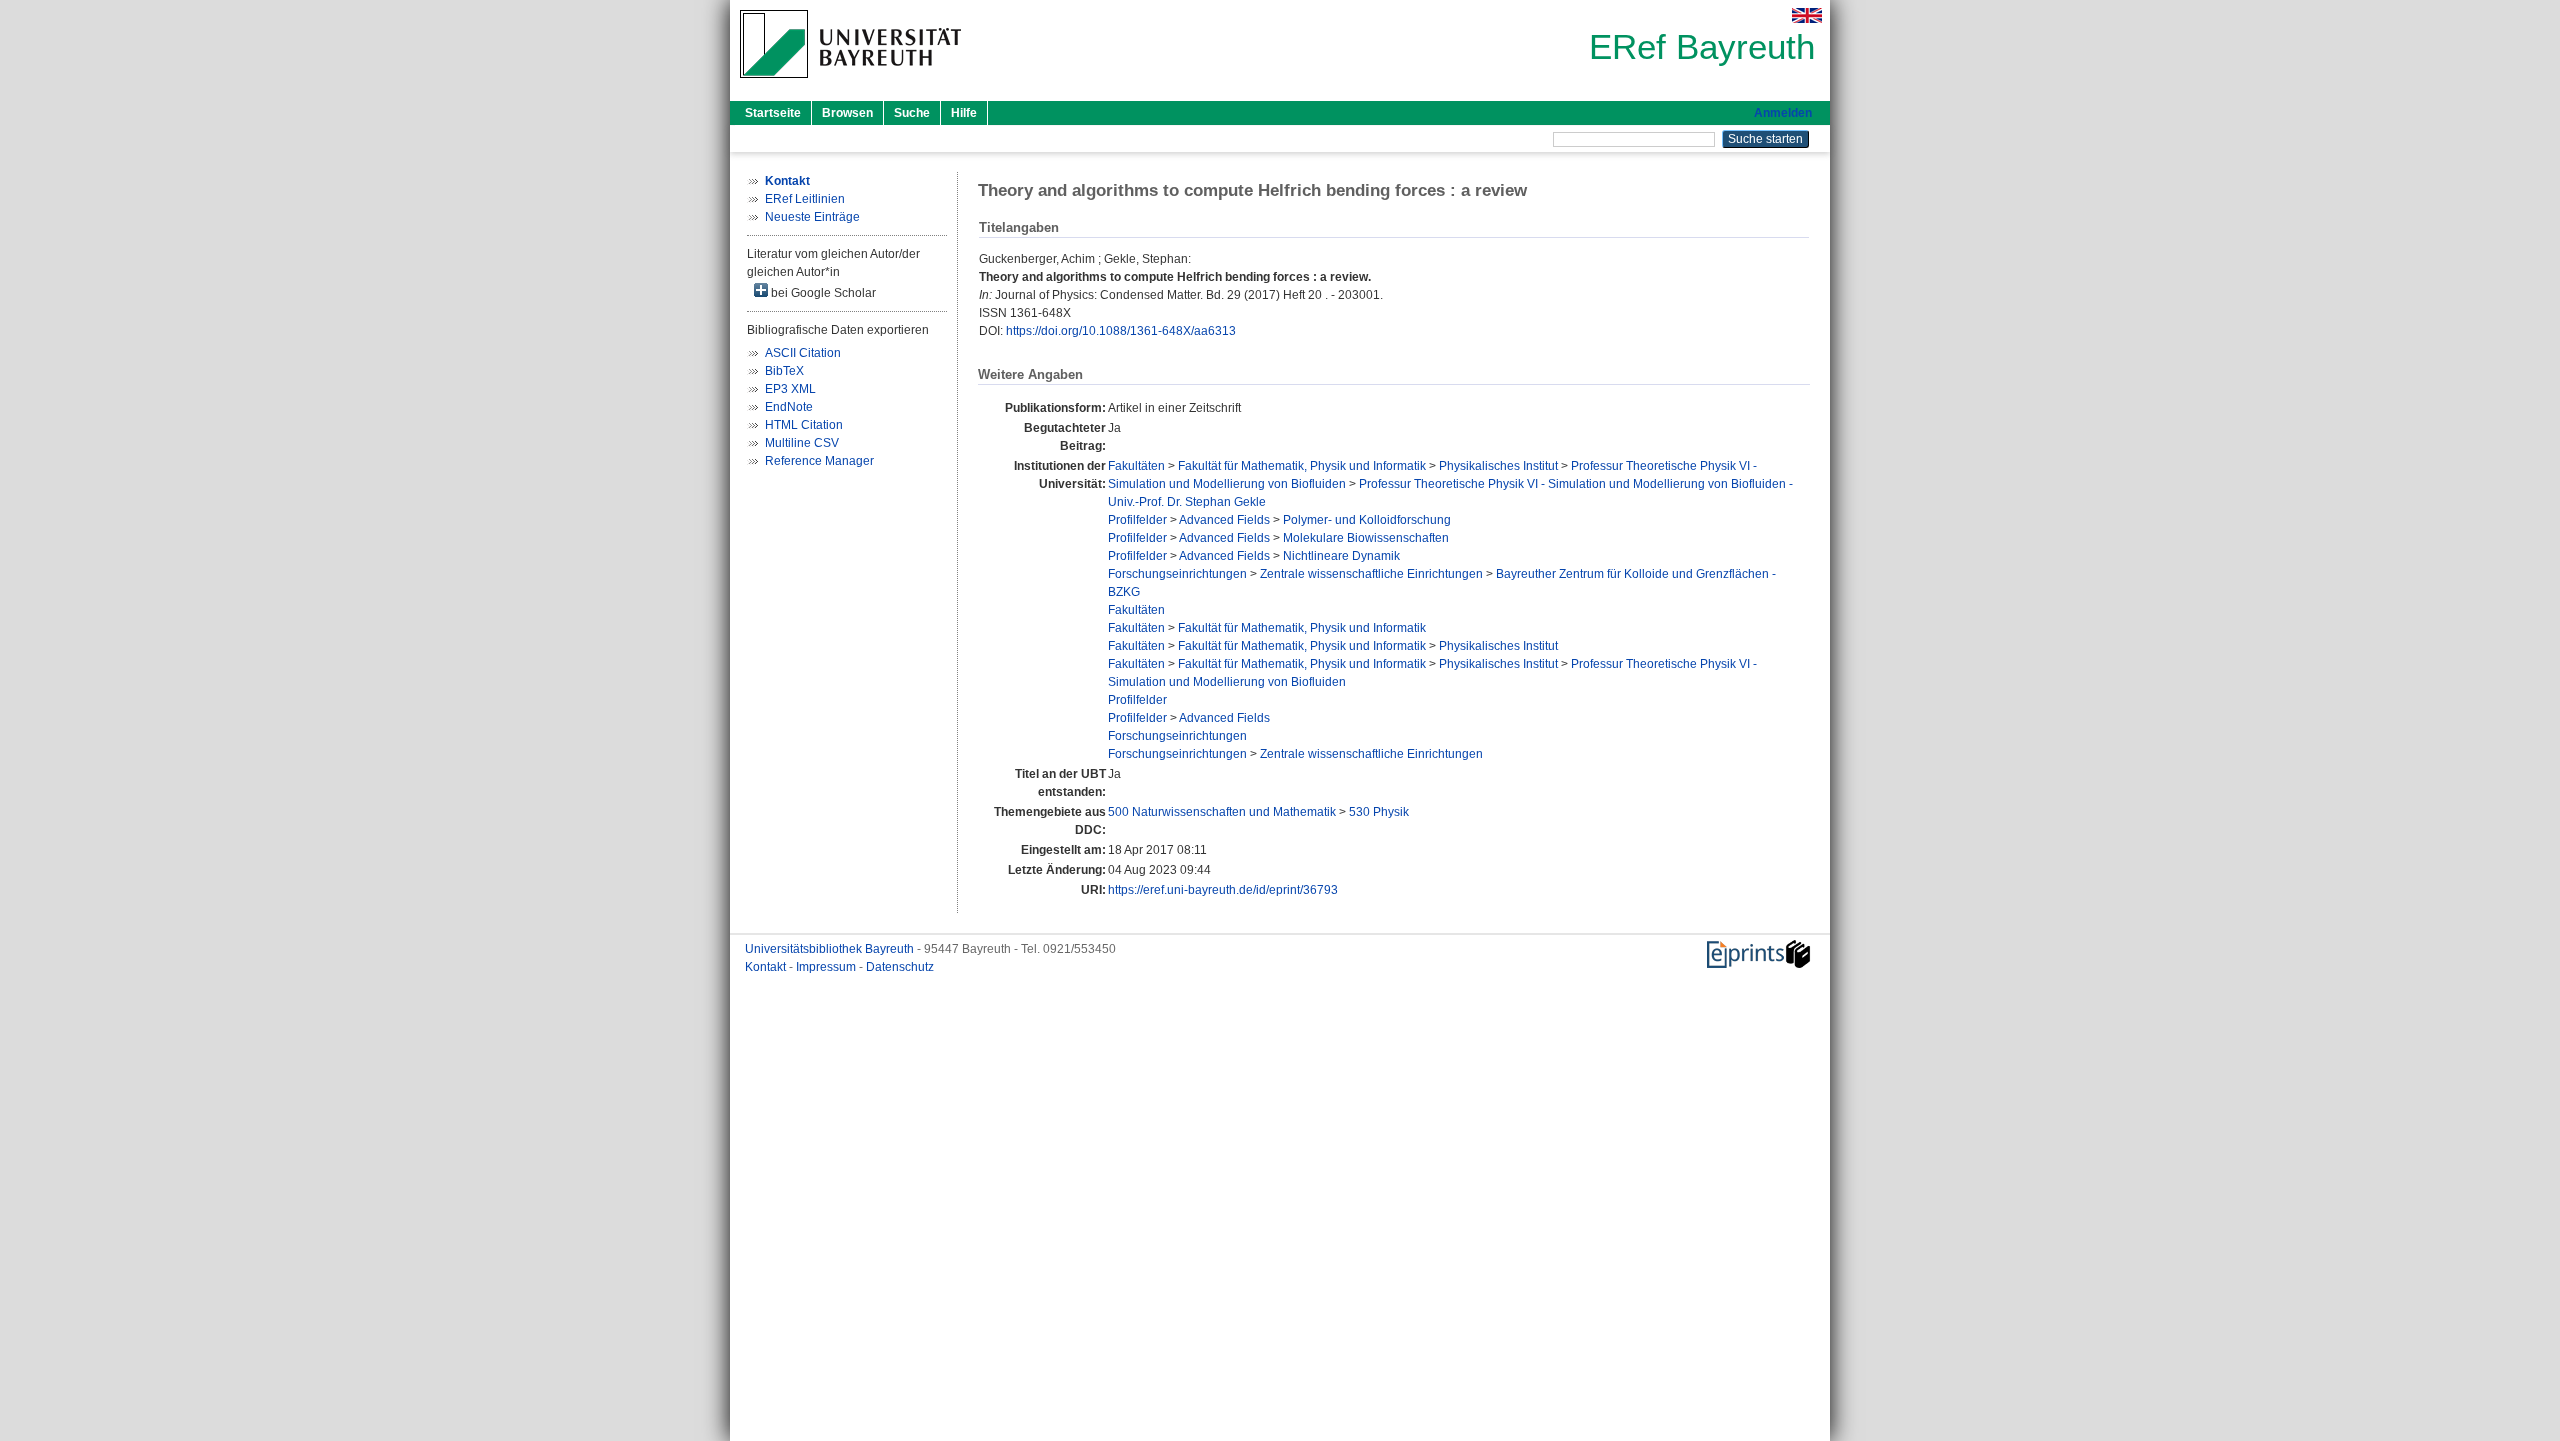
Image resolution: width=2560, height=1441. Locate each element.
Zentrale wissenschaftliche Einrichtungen (1371, 574)
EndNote (789, 407)
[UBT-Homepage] (850, 84)
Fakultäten (1136, 466)
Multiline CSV (802, 443)
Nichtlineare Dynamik (1341, 556)
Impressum (827, 967)
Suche (912, 113)
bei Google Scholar (822, 293)
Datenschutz (900, 967)
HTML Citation (804, 425)
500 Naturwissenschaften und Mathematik (1222, 812)
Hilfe (964, 113)
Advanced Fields (1224, 520)
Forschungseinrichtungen (1177, 574)
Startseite (773, 113)
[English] (1807, 15)
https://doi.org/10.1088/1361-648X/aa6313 (1121, 331)
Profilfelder (1137, 520)
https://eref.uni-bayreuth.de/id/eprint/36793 (1223, 890)
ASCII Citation (803, 353)
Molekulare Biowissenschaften (1366, 538)
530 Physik (1379, 812)
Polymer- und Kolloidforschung (1367, 520)
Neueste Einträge (812, 217)
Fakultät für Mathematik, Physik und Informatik (1302, 466)
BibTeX (784, 371)
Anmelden (1783, 113)
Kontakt (767, 967)
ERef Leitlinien (805, 199)
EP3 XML (790, 389)
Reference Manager (819, 461)
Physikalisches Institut (1498, 466)
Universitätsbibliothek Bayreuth (831, 949)
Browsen (847, 113)
